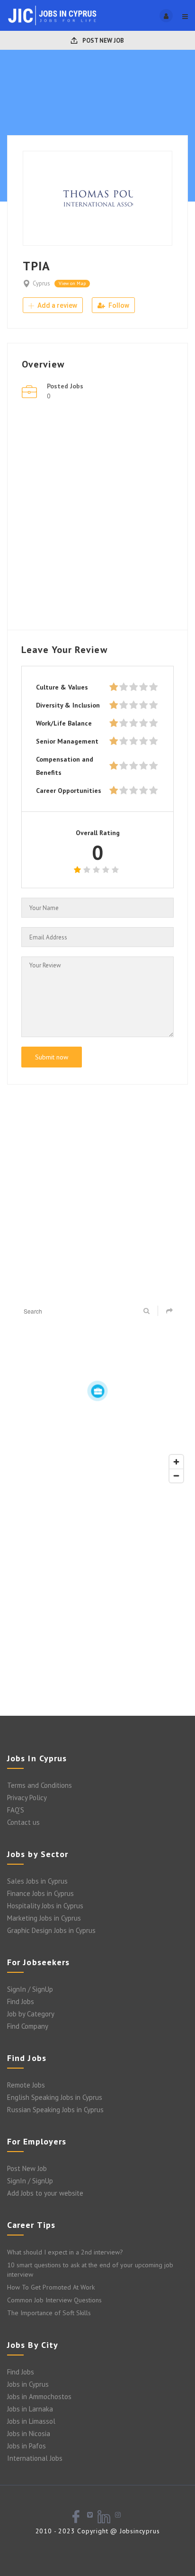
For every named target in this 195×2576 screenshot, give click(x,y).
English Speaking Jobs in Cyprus (55, 2097)
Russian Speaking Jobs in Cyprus (55, 2110)
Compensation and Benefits (65, 766)
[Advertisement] (97, 518)
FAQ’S (16, 1810)
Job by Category (31, 2014)
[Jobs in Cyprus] (52, 15)
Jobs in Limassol (31, 2421)
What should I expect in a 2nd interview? (65, 2252)
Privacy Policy (27, 1798)
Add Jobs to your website (45, 2193)
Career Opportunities (69, 791)
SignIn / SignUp (30, 1989)
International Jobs (35, 2458)
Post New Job (102, 41)
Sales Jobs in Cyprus (37, 1881)
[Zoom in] (176, 1462)
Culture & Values (62, 687)
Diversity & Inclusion (68, 705)
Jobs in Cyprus (28, 2384)
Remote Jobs (26, 2085)
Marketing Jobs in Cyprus (44, 1918)
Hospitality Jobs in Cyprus (45, 1906)
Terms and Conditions (40, 1785)
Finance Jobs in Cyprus (40, 1893)
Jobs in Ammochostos (39, 2397)
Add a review (57, 305)
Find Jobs (21, 2001)
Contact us (23, 1822)
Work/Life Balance (64, 723)
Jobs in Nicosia (29, 2433)
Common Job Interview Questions (54, 2300)
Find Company (28, 2026)
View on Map (72, 283)
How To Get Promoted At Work (51, 2287)
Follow (118, 305)
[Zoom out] (176, 1476)
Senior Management (67, 741)
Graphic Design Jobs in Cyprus (51, 1930)
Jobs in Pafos (27, 2446)
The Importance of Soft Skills (49, 2313)
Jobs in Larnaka (30, 2409)
